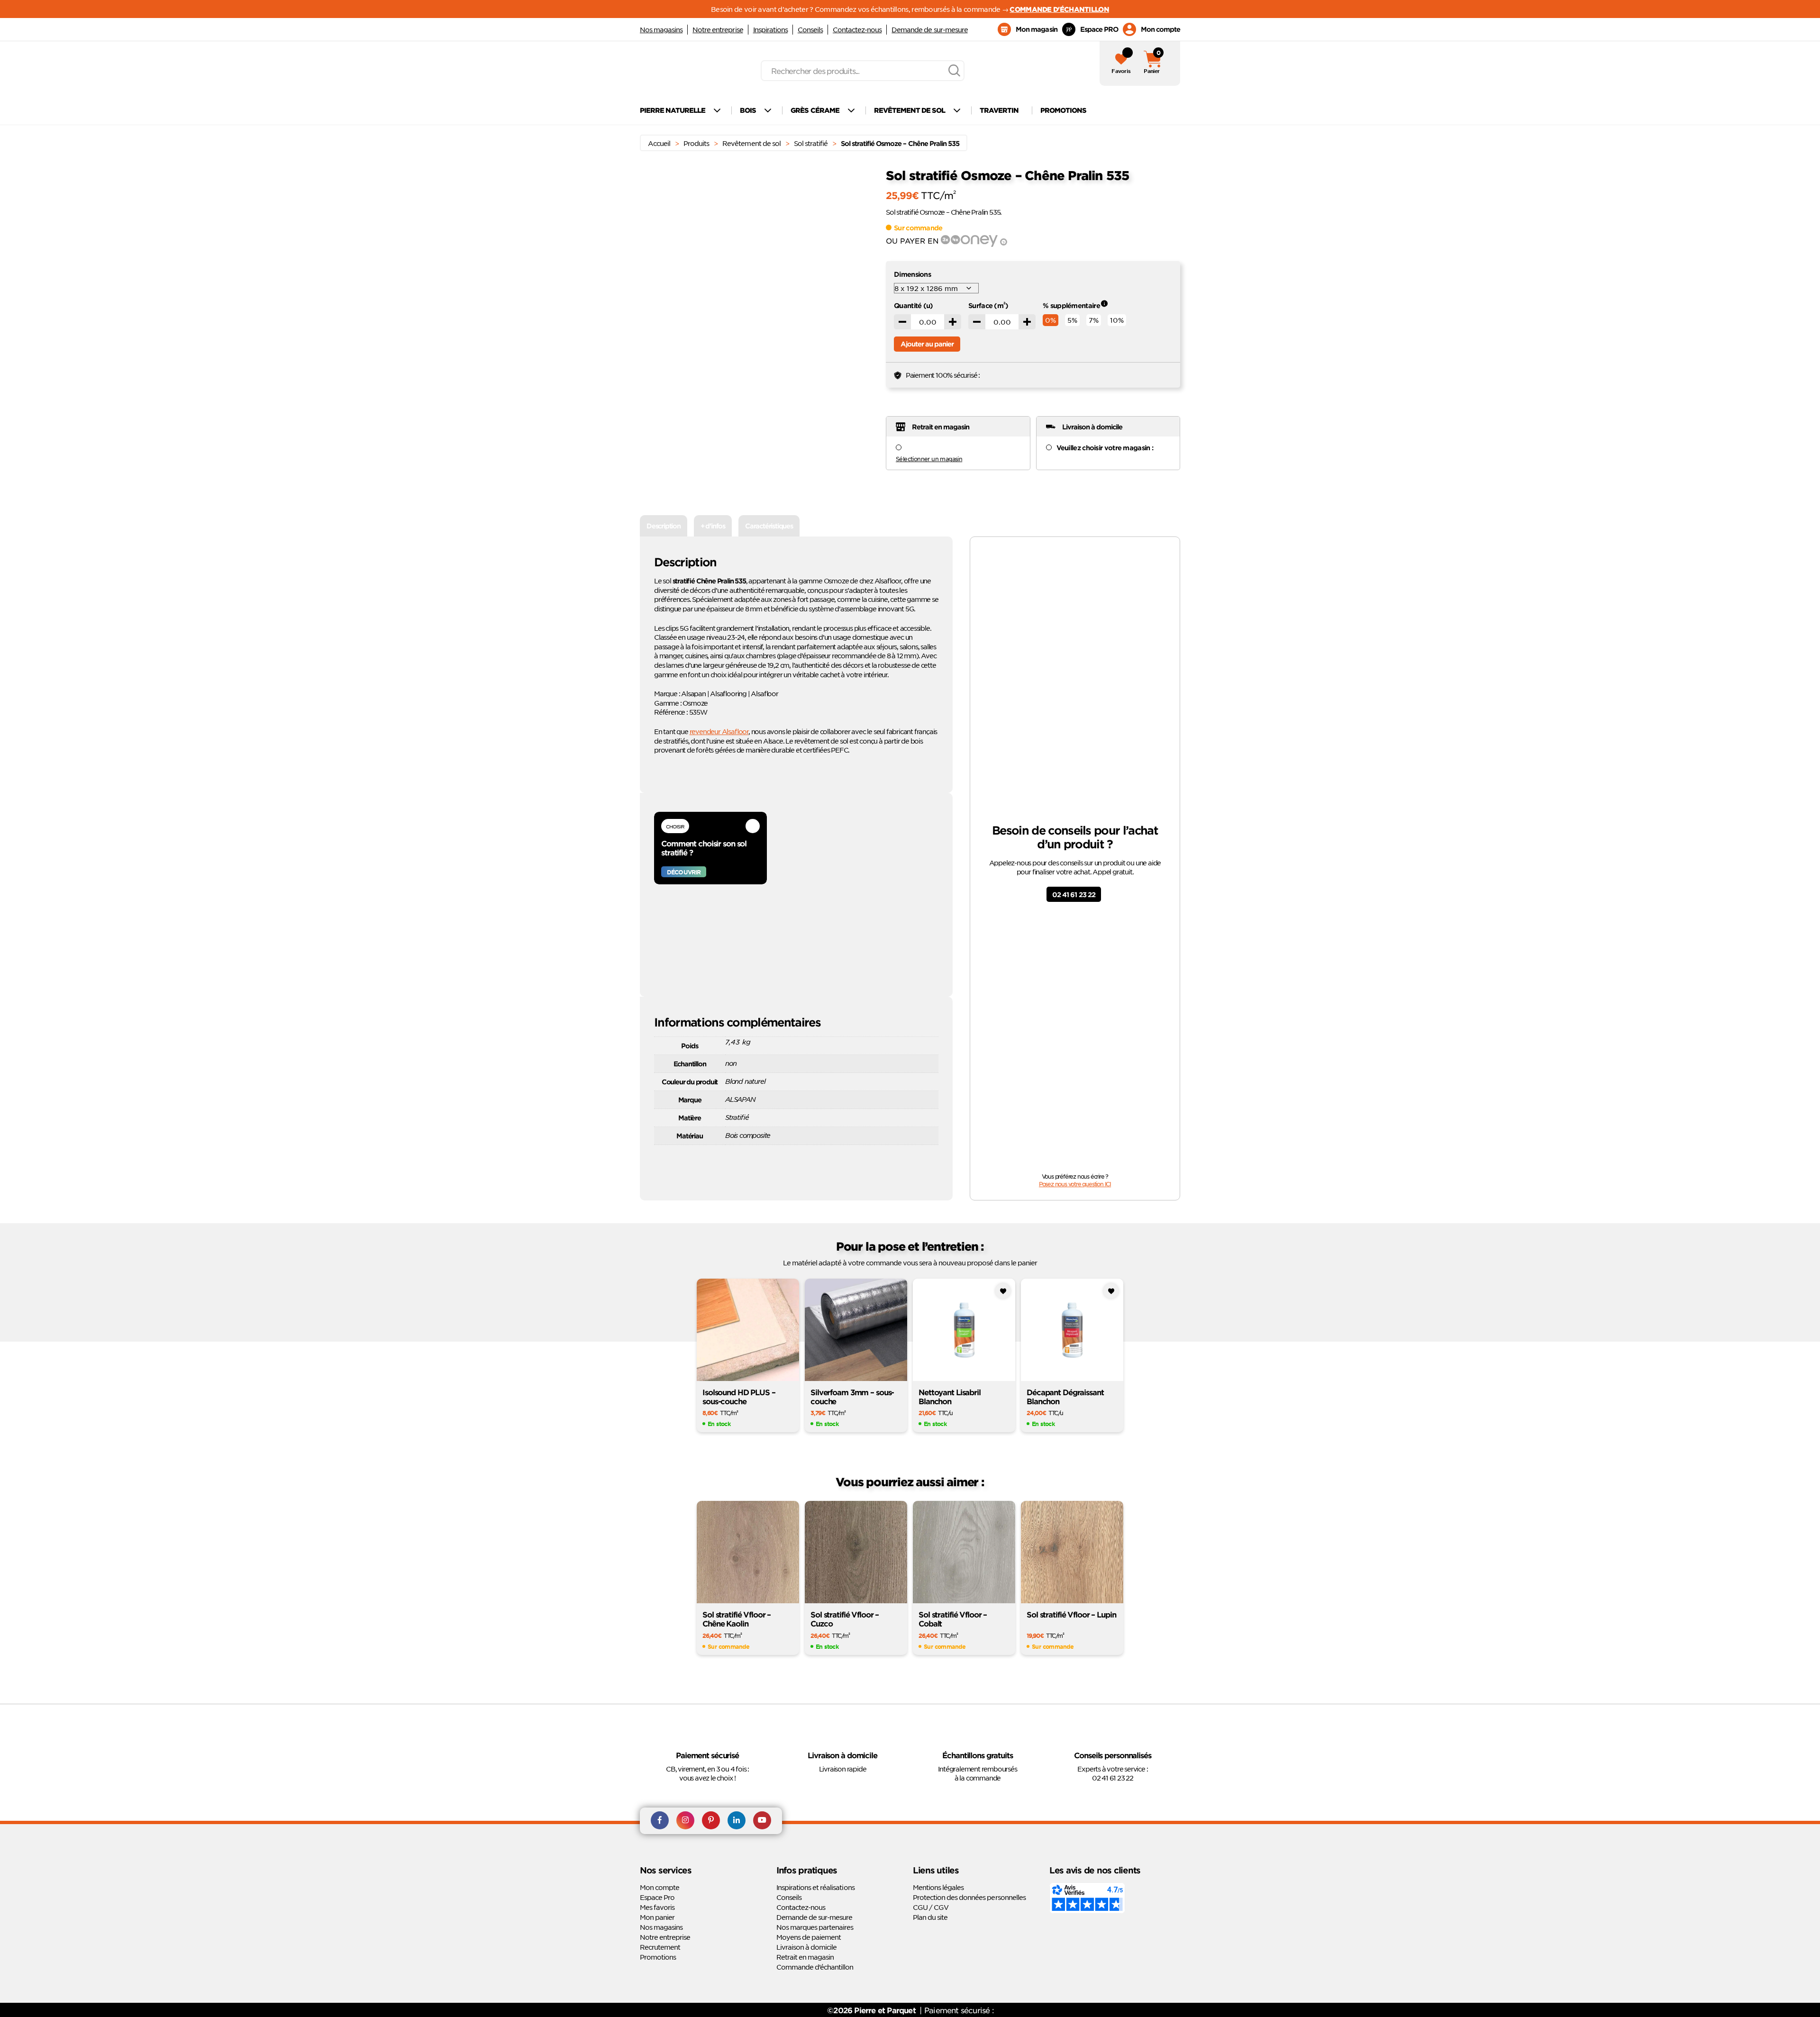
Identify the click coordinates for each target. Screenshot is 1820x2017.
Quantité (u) (914, 305)
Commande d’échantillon (815, 1967)
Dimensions (912, 274)
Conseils (810, 29)
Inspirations (770, 29)
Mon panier (657, 1917)
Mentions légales (938, 1887)
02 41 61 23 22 (1074, 895)
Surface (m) (988, 305)
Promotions (658, 1957)
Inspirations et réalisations (815, 1887)
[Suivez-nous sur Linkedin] (737, 1821)
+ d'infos (713, 526)
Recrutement (660, 1947)
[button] (861, 205)
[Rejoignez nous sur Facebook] (660, 1821)
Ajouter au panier (927, 344)
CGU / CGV (931, 1907)
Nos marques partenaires (815, 1927)
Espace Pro (657, 1897)
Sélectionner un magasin (929, 459)
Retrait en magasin (805, 1957)
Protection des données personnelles (969, 1897)
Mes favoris (657, 1907)
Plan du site (930, 1917)
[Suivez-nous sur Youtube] (762, 1821)
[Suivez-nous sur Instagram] (685, 1821)
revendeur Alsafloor (719, 731)
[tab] (664, 526)
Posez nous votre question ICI (1075, 1184)
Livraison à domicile (806, 1947)
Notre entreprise (718, 29)
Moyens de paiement (809, 1937)
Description (664, 526)
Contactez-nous (857, 29)
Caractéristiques (769, 526)
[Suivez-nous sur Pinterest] (711, 1821)
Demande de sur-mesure (929, 29)
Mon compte (660, 1887)
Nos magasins (661, 29)
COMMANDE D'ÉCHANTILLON (1059, 9)
